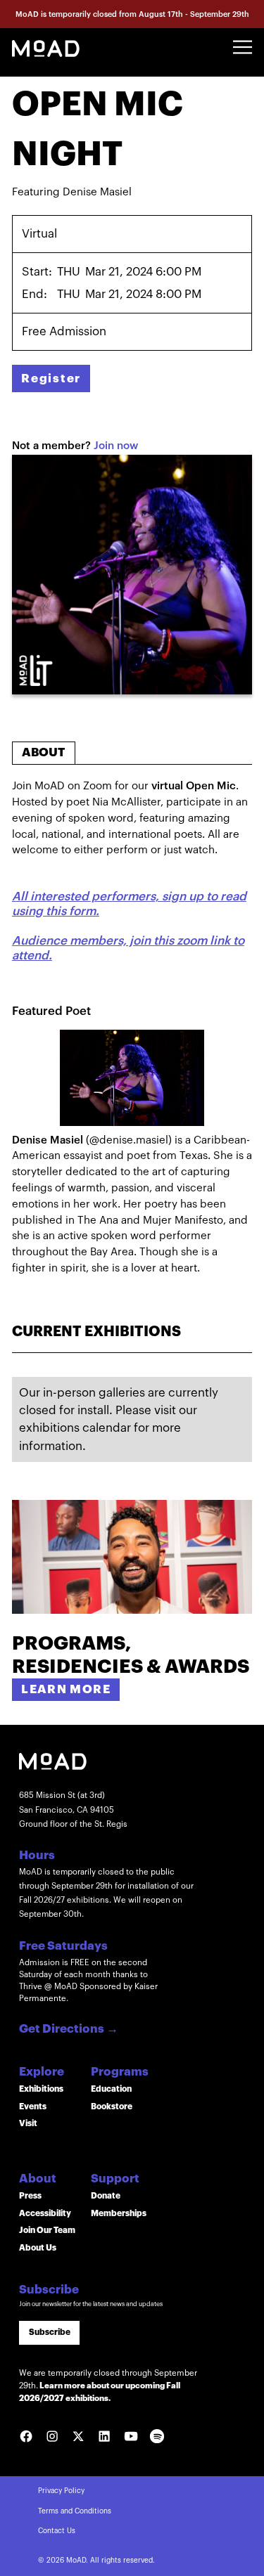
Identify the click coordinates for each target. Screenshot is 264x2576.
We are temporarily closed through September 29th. (108, 2386)
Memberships (119, 2213)
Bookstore (112, 2106)
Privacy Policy (61, 2491)
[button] (243, 47)
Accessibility (45, 2213)
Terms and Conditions (75, 2511)
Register (51, 378)
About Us (38, 2248)
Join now (116, 446)
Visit (28, 2123)
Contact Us (57, 2531)
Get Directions (69, 2030)
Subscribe (50, 2332)
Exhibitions (41, 2089)
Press (30, 2196)
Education (111, 2089)
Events (33, 2106)
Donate (106, 2196)
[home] (46, 47)
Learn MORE (66, 1689)
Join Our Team (47, 2230)
